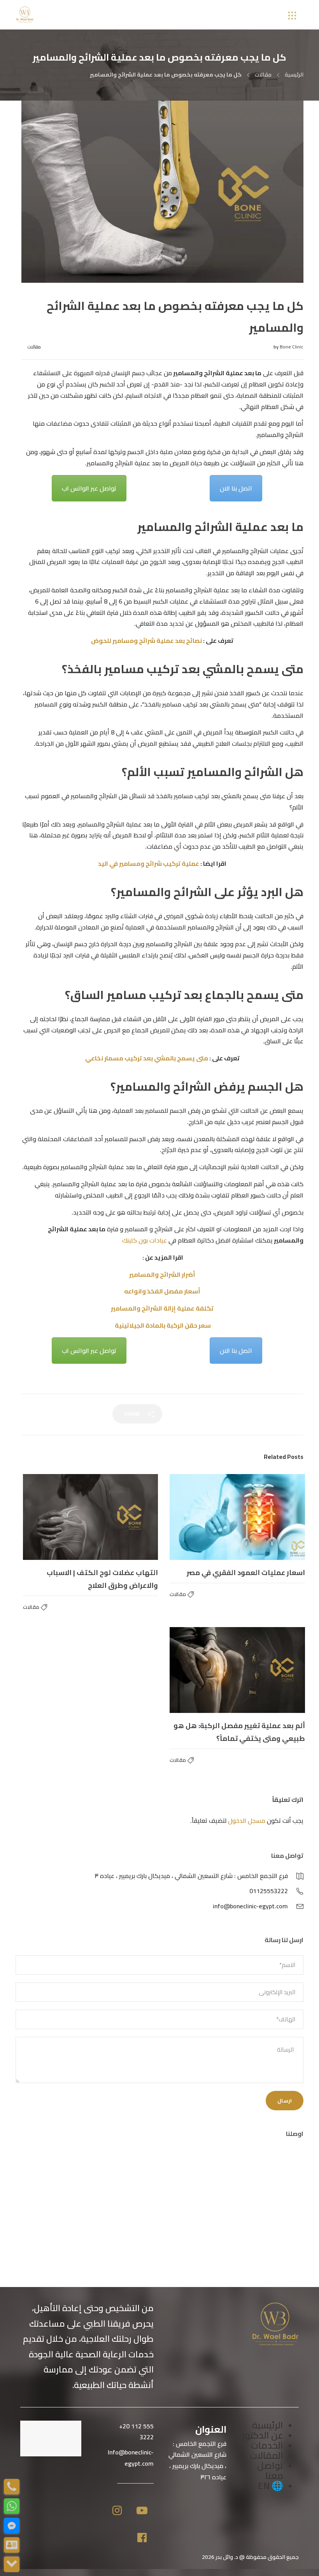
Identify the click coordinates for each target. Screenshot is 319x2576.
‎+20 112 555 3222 (136, 2432)
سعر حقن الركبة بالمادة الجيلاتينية (162, 1325)
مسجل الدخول (247, 1821)
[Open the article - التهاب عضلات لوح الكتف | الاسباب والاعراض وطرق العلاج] (91, 1517)
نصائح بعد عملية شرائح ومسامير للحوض (146, 641)
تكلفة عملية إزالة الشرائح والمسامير (162, 1308)
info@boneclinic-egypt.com (250, 1906)
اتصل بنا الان (236, 488)
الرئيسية (294, 75)
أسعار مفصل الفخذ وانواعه (162, 1291)
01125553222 (269, 1891)
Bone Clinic (292, 347)
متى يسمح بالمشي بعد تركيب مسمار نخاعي (147, 1058)
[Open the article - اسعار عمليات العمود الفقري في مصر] (237, 1517)
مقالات (263, 75)
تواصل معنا (270, 2471)
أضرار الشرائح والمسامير (162, 1274)
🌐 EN (271, 2486)
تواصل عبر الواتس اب (89, 488)
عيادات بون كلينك (145, 1240)
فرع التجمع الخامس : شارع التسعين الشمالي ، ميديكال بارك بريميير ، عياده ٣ (191, 1876)
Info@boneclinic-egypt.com (131, 2458)
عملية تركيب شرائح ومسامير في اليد (149, 863)
